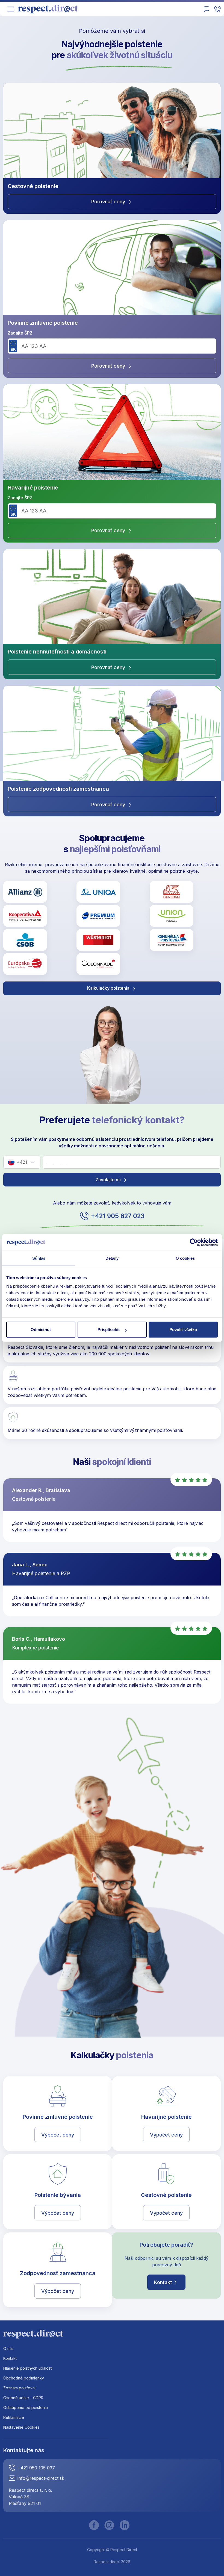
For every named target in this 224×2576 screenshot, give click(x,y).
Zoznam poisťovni (19, 2388)
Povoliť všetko (183, 1330)
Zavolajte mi (109, 1180)
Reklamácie (14, 2417)
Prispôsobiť (109, 1330)
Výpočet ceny (58, 2135)
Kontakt (163, 2282)
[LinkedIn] (125, 2525)
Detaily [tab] (112, 1258)
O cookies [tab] (185, 1258)
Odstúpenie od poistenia (26, 2408)
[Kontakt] (207, 9)
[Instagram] (109, 2525)
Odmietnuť (41, 1330)
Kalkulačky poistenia (109, 988)
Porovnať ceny (109, 202)
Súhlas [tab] (39, 1258)
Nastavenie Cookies (21, 2427)
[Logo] (50, 9)
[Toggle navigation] (11, 9)
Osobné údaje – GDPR (23, 2398)
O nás (8, 2348)
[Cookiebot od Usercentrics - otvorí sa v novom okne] (194, 1242)
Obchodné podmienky (24, 2378)
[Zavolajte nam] (217, 9)
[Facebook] (94, 2525)
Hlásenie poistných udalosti (28, 2368)
